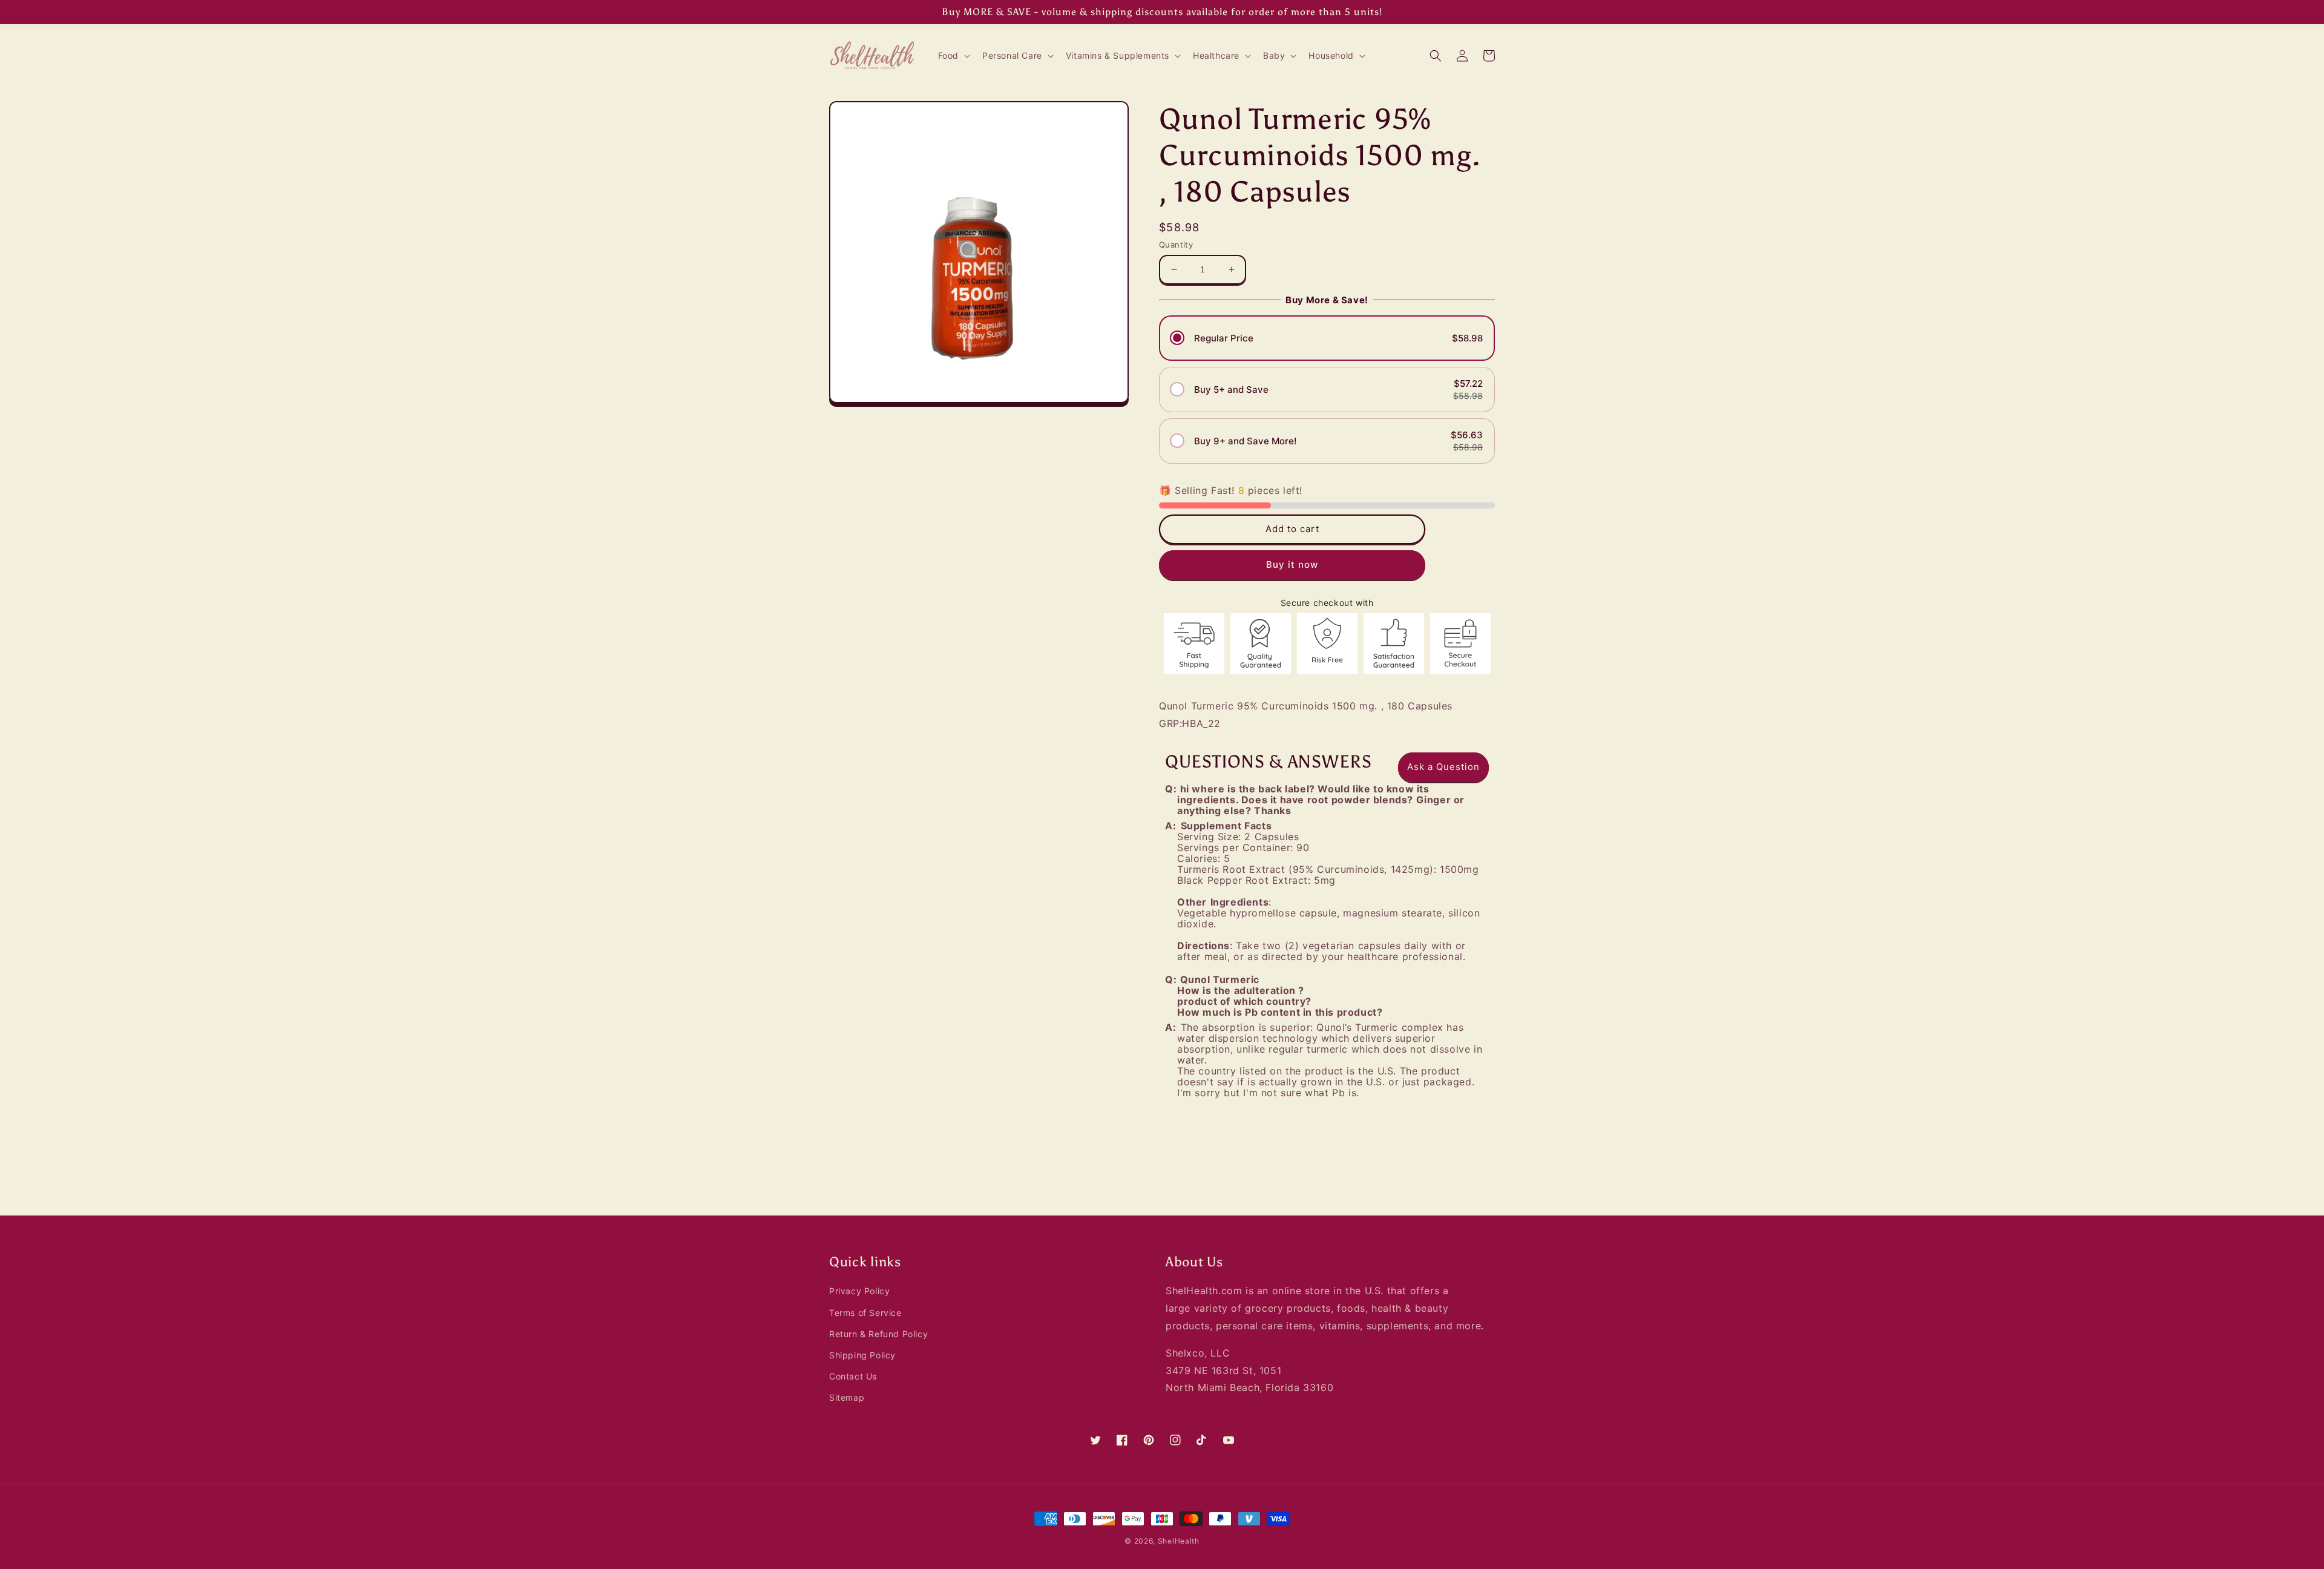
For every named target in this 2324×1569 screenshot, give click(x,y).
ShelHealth (1179, 1541)
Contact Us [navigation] (853, 1376)
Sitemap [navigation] (847, 1397)
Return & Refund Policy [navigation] (878, 1334)
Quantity (1176, 245)
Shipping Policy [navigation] (862, 1355)
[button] (953, 56)
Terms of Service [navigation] (865, 1313)
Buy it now (1292, 565)
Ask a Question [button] (1443, 767)
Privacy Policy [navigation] (859, 1291)
